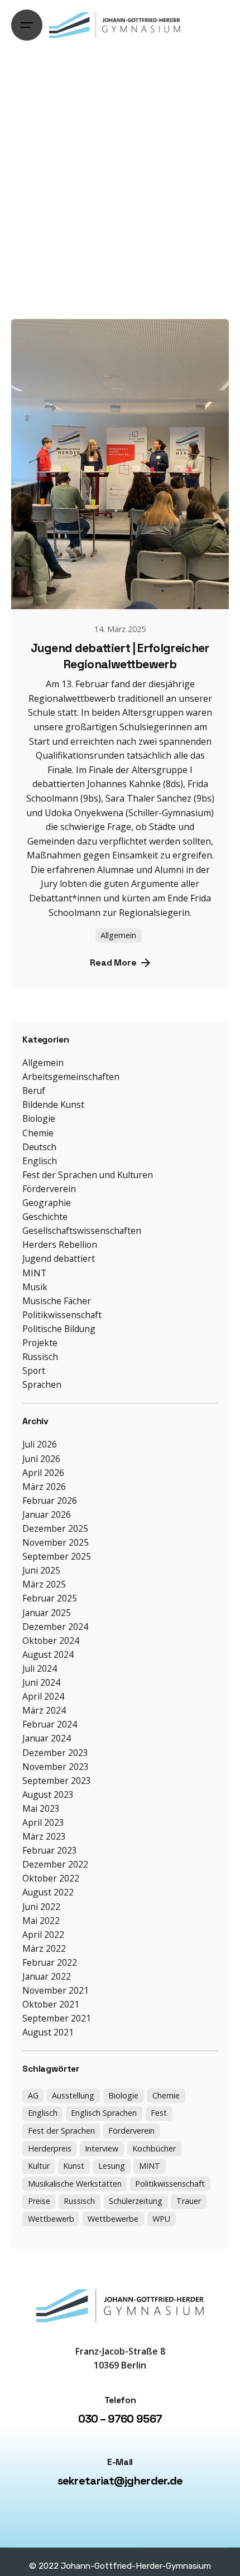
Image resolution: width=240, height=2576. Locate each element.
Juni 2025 (41, 1570)
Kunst (74, 2166)
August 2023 (48, 1794)
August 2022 (48, 1892)
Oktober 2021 (51, 2004)
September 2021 (57, 2018)
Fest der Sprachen (61, 2131)
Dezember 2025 (55, 1528)
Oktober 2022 (51, 1878)
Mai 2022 (41, 1921)
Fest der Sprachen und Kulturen (88, 1175)
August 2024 (48, 1654)
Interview (102, 2148)
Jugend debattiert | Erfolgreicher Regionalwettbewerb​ (120, 656)
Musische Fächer (57, 1301)
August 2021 (48, 2032)
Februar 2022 (50, 1962)
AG (33, 2095)
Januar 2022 (47, 1976)
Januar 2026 (47, 1514)
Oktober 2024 (51, 1641)
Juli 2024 (40, 1668)
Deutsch (39, 1147)
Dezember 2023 (55, 1753)
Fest (159, 2113)
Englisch (40, 1161)
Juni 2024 (41, 1682)
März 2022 (44, 1948)
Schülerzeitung (136, 2201)
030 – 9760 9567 (120, 2419)
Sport (34, 1371)
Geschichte (45, 1217)
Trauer (189, 2201)
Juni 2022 (41, 1907)
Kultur (39, 2166)
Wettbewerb (51, 2219)
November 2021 (56, 1990)
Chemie (38, 1133)
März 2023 (44, 1836)
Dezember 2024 (55, 1627)
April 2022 (43, 1935)
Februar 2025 (50, 1598)
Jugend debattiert (59, 1258)
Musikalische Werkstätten (75, 2184)
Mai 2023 (41, 1808)
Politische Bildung (59, 1329)
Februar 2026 (50, 1501)
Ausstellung (73, 2095)
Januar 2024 (47, 1738)
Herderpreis (50, 2148)
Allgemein (43, 1063)
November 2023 (56, 1767)
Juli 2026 (40, 1444)
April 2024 (43, 1696)
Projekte (40, 1343)
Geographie (47, 1203)
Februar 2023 (50, 1850)
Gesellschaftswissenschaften (82, 1231)
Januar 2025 (47, 1613)
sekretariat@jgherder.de (120, 2481)
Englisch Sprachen (104, 2113)
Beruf (34, 1091)
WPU (161, 2219)
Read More (113, 963)
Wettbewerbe (113, 2219)
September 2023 (57, 1781)
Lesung (112, 2166)
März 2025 (44, 1584)
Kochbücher (154, 2148)
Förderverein (49, 1189)
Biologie (39, 1118)
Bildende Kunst (53, 1104)
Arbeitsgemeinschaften (71, 1077)
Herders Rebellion (60, 1244)
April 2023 (43, 1822)
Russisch (40, 1357)
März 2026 (44, 1487)
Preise (39, 2201)
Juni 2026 (41, 1459)
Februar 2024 (50, 1724)
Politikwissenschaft (62, 1315)
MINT (34, 1273)
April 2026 (43, 1473)
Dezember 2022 (55, 1864)
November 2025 (56, 1542)
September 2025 (57, 1556)
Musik (35, 1287)
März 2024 (44, 1710)
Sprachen (42, 1385)
